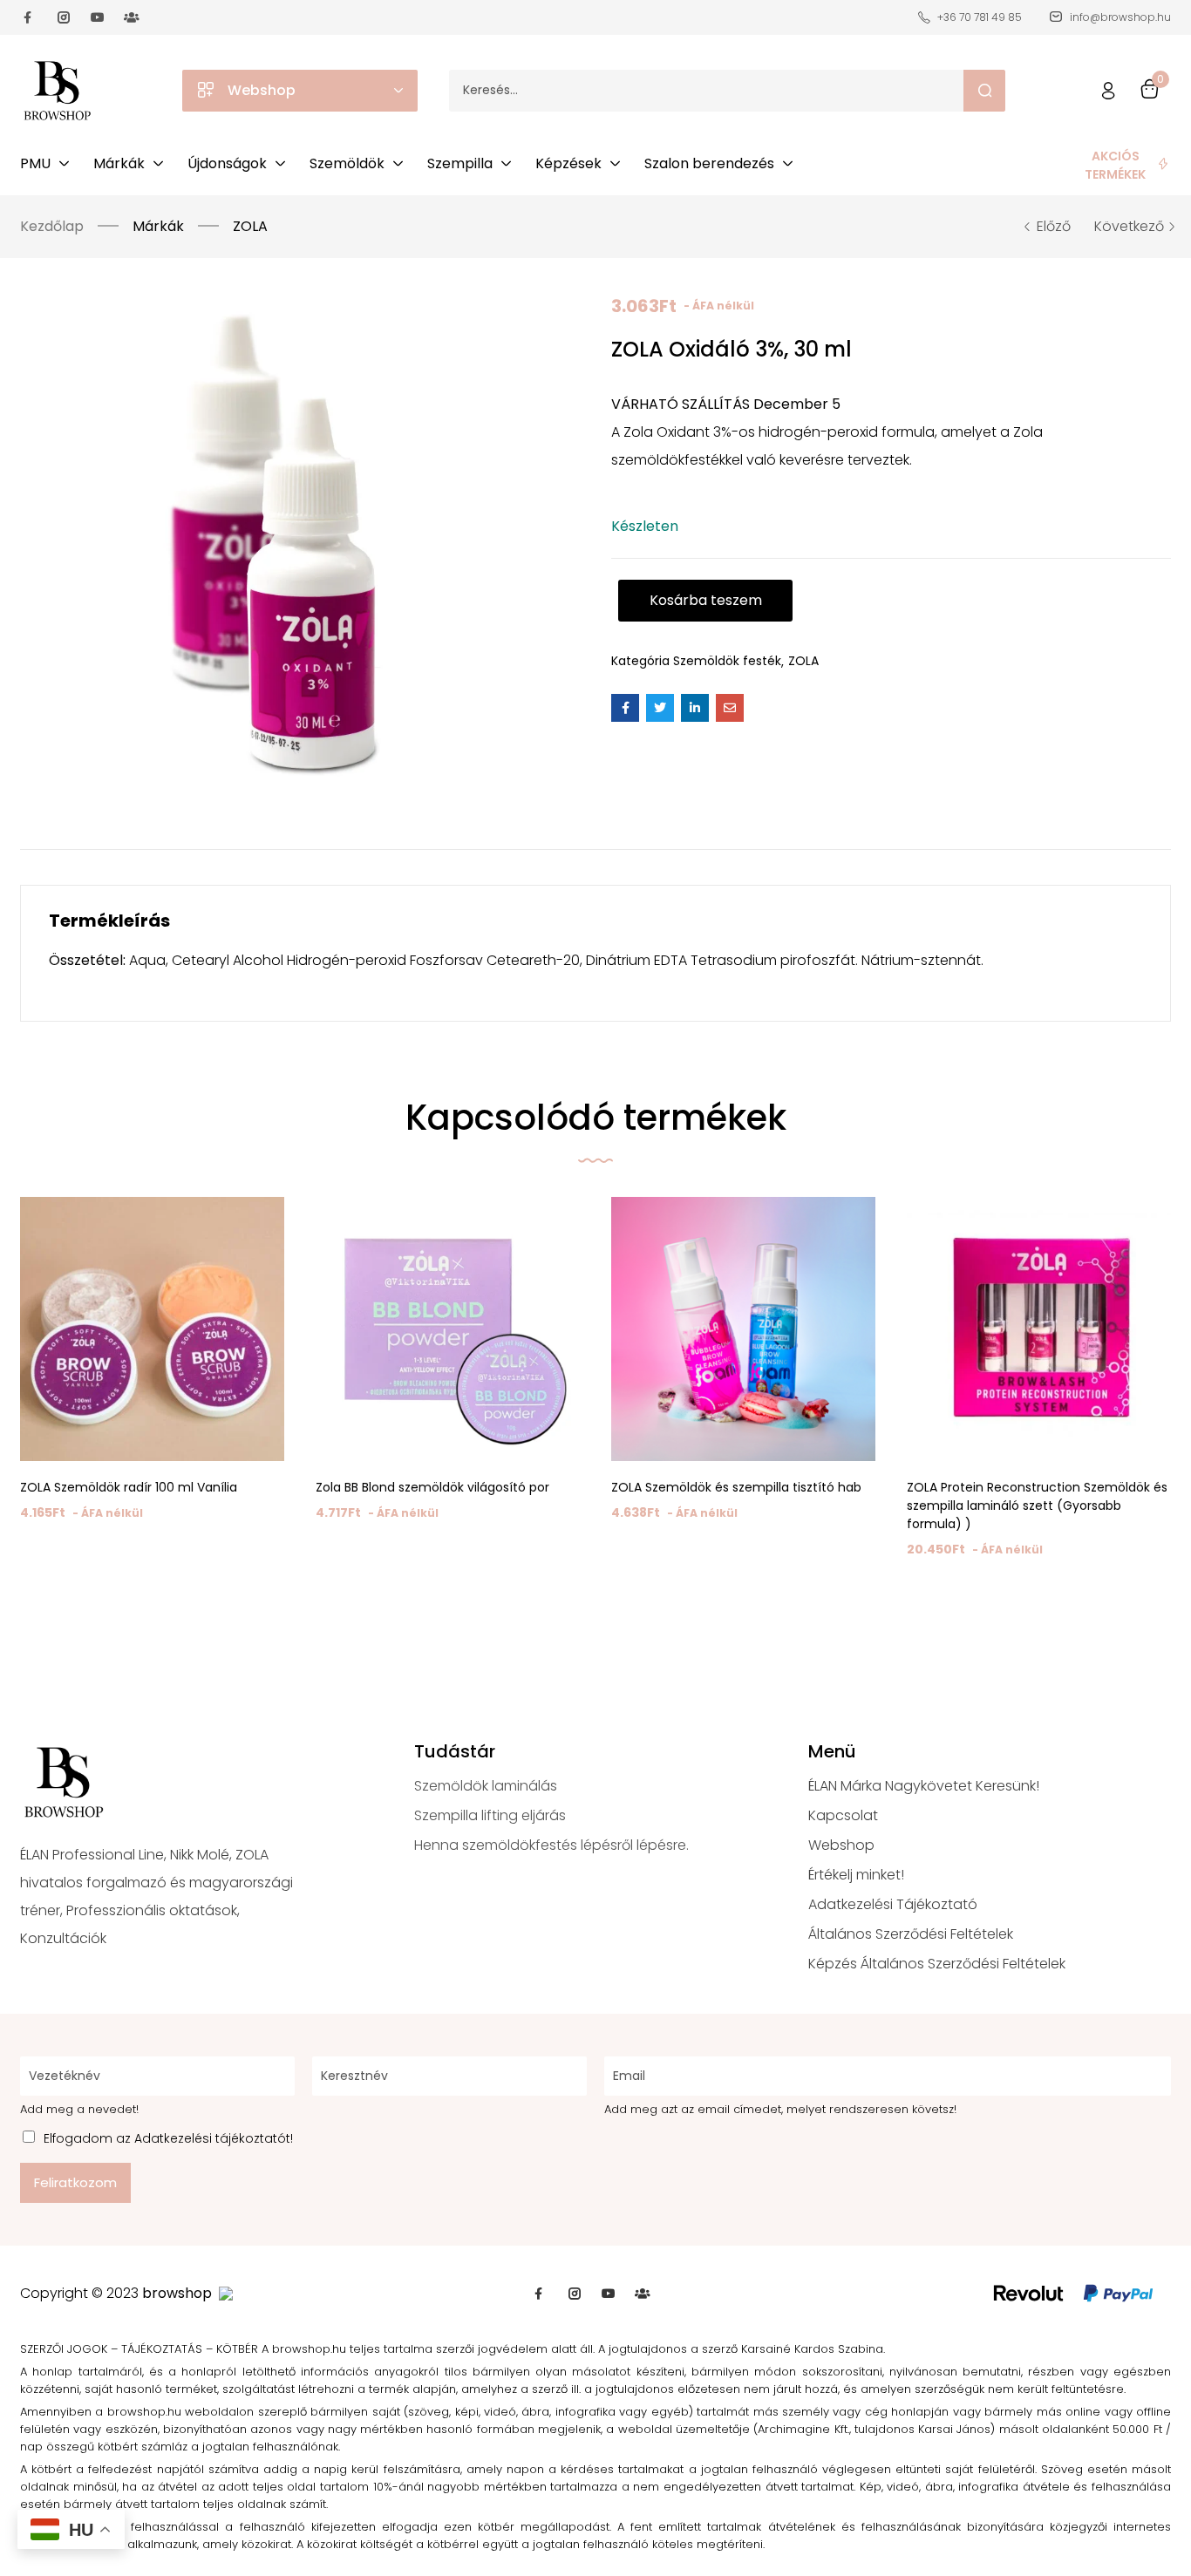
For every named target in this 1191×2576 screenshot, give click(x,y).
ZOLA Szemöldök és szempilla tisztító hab (736, 1487)
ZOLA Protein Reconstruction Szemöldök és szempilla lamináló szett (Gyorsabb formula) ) (1037, 1505)
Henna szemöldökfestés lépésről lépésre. (551, 1845)
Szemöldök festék (727, 661)
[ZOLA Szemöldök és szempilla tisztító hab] (743, 1329)
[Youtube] (98, 17)
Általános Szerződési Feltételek (911, 1934)
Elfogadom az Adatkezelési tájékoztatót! (168, 2138)
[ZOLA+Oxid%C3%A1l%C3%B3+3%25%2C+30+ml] (660, 708)
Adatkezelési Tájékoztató (893, 1904)
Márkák (158, 226)
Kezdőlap (52, 226)
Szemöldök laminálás (486, 1786)
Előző (1054, 227)
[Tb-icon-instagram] (64, 17)
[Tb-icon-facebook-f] (30, 17)
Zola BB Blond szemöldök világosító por (432, 1487)
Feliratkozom (75, 2182)
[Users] (132, 17)
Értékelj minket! (856, 1875)
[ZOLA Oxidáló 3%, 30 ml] (625, 708)
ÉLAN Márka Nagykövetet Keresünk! (924, 1786)
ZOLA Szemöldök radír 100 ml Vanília (129, 1487)
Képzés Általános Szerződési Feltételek (937, 1964)
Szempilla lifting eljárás (490, 1815)
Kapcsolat (843, 1815)
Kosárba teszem (706, 600)
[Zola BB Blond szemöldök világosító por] (448, 1329)
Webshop (841, 1845)
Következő (1129, 227)
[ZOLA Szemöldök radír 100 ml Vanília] (152, 1329)
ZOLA (250, 226)
